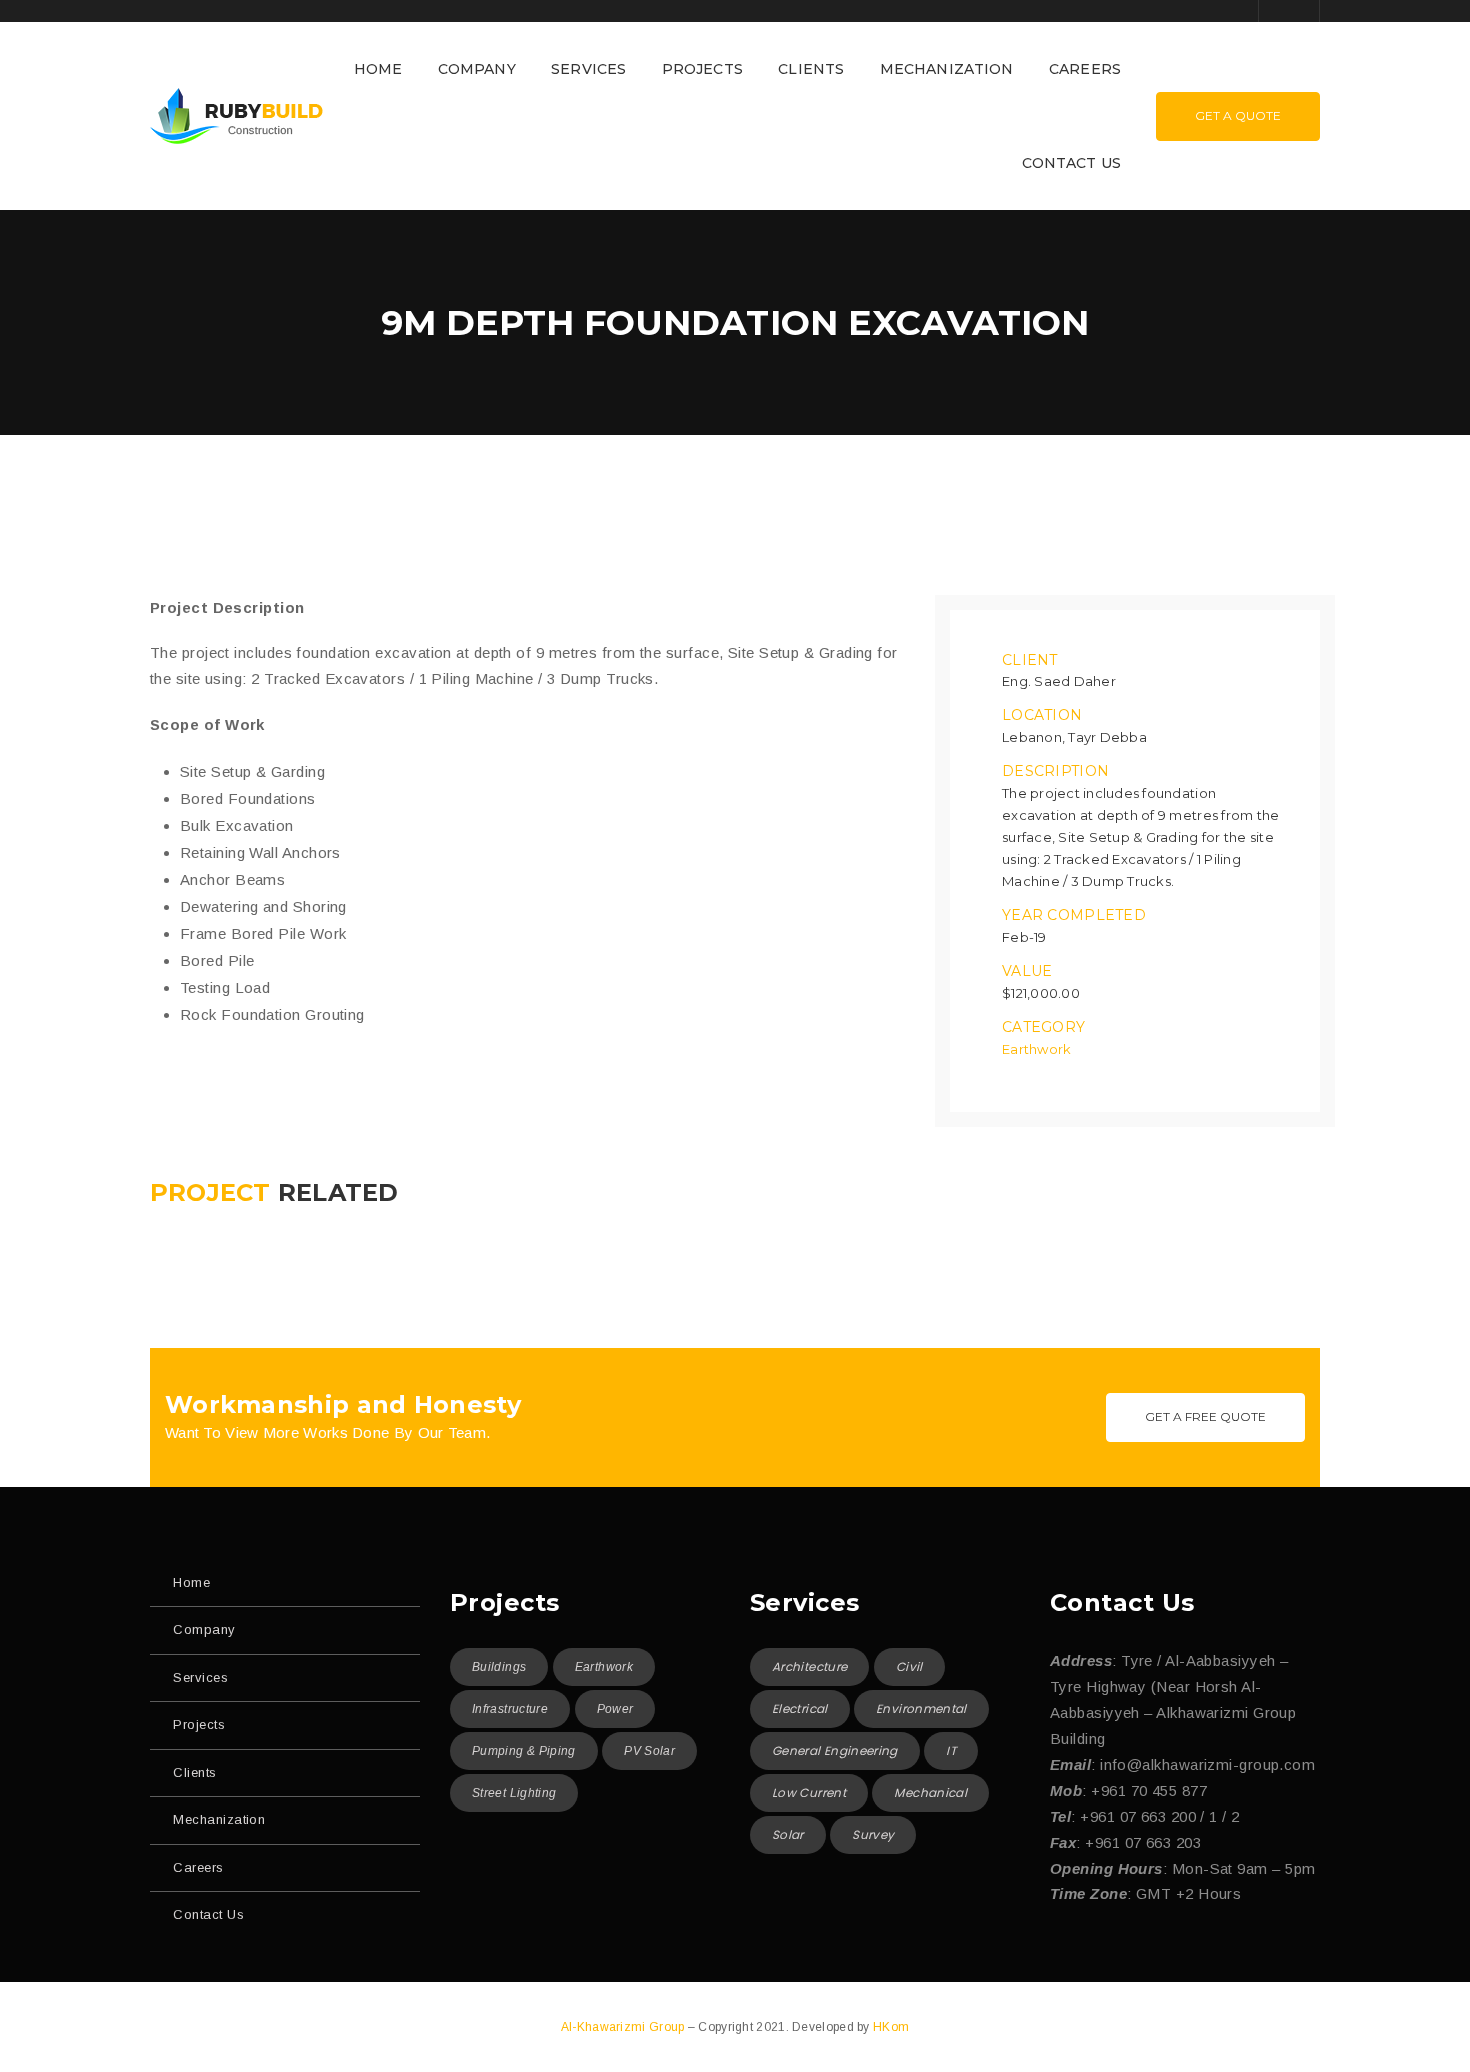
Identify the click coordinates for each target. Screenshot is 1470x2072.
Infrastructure (510, 1709)
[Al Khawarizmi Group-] (236, 114)
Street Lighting (514, 1793)
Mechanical (930, 1792)
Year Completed (1074, 915)
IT (951, 1750)
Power (615, 1709)
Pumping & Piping (524, 1751)
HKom (891, 2027)
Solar (788, 1834)
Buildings (499, 1667)
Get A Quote (1238, 115)
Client (1030, 660)
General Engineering (835, 1750)
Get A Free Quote (1205, 1416)
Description (1055, 771)
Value (1027, 971)
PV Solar (649, 1751)
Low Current (809, 1792)
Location (1042, 715)
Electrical (800, 1708)
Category (1043, 1027)
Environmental (921, 1708)
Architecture (809, 1666)
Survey (873, 1834)
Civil (909, 1666)
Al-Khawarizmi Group (624, 2027)
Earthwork (1036, 1049)
